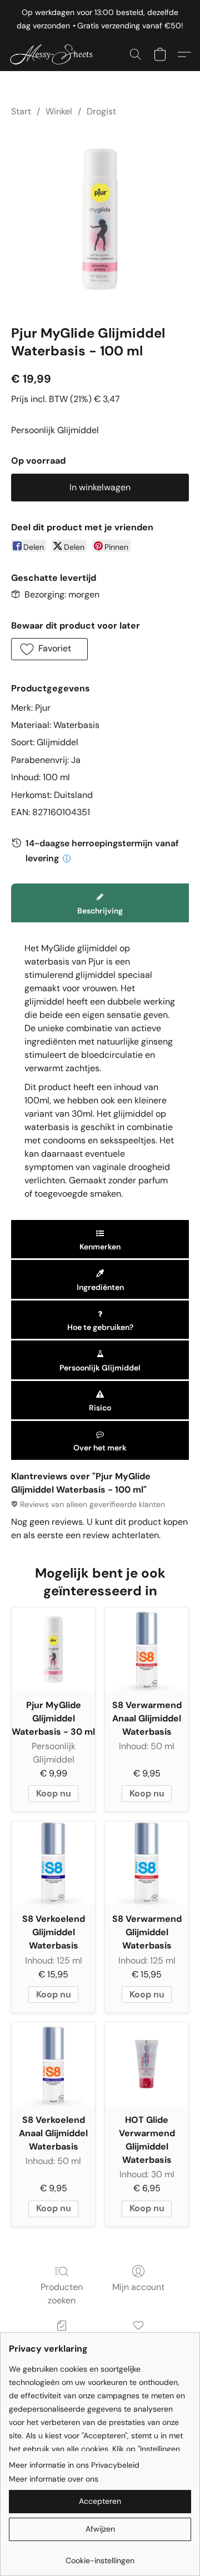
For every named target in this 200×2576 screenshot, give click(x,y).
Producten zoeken (62, 2294)
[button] (56, 54)
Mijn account (138, 2287)
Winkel (59, 111)
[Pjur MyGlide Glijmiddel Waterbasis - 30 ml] (53, 1649)
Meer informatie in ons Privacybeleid (74, 2465)
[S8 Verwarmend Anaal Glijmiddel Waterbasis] (147, 1649)
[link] (100, 2556)
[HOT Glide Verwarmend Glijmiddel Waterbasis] (147, 2064)
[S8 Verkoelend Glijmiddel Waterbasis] (53, 1863)
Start (21, 111)
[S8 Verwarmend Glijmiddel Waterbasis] (147, 1863)
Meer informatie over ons (54, 2479)
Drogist (101, 111)
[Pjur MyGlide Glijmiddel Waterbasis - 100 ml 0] (100, 219)
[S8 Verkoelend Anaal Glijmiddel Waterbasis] (53, 2064)
